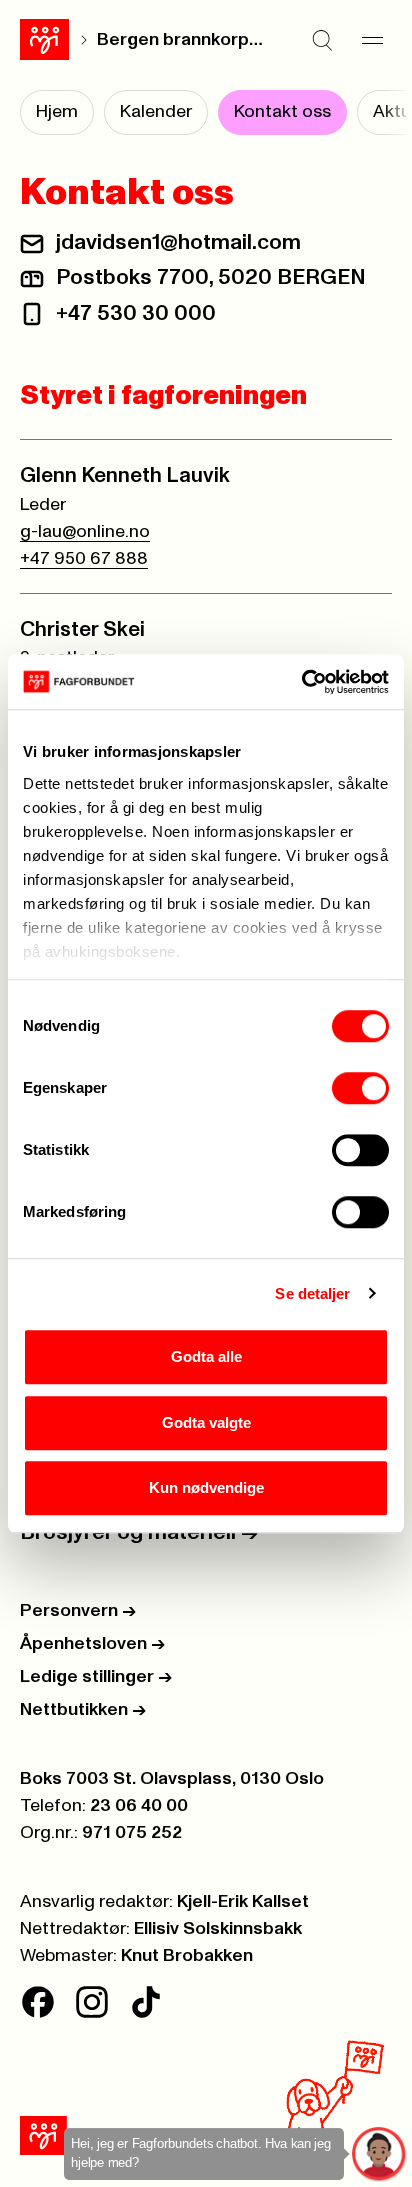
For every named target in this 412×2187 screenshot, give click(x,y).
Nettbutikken (83, 1710)
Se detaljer (312, 1293)
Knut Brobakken (187, 1956)
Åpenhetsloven (92, 1644)
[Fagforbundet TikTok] (146, 2002)
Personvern (78, 1611)
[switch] (360, 1088)
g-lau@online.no (85, 532)
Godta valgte (206, 1422)
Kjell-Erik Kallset (243, 1902)
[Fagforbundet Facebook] (38, 2002)
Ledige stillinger (96, 1677)
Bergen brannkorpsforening (184, 40)
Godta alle (206, 1356)
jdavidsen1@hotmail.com (178, 243)
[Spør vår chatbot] (379, 2154)
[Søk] (322, 40)
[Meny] (372, 40)
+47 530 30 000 (136, 314)
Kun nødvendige (206, 1487)
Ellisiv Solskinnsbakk (218, 1929)
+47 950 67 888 (84, 559)
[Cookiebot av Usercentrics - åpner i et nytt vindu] (301, 682)
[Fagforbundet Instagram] (92, 2002)
